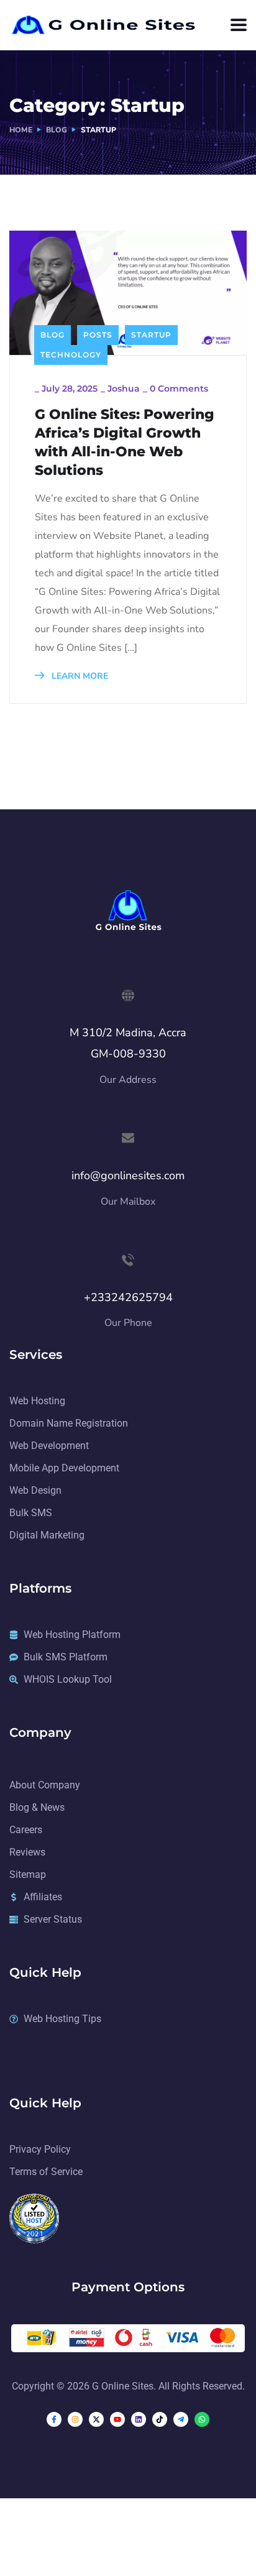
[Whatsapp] (202, 2419)
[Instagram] (75, 2419)
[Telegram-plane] (181, 2419)
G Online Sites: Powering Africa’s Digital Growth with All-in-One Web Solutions (125, 442)
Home (21, 130)
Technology (71, 355)
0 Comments (179, 389)
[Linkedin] (139, 2419)
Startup (151, 335)
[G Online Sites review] (34, 2217)
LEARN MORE (79, 676)
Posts (98, 335)
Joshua (124, 389)
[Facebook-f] (54, 2419)
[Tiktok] (160, 2419)
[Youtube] (117, 2419)
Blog (57, 130)
